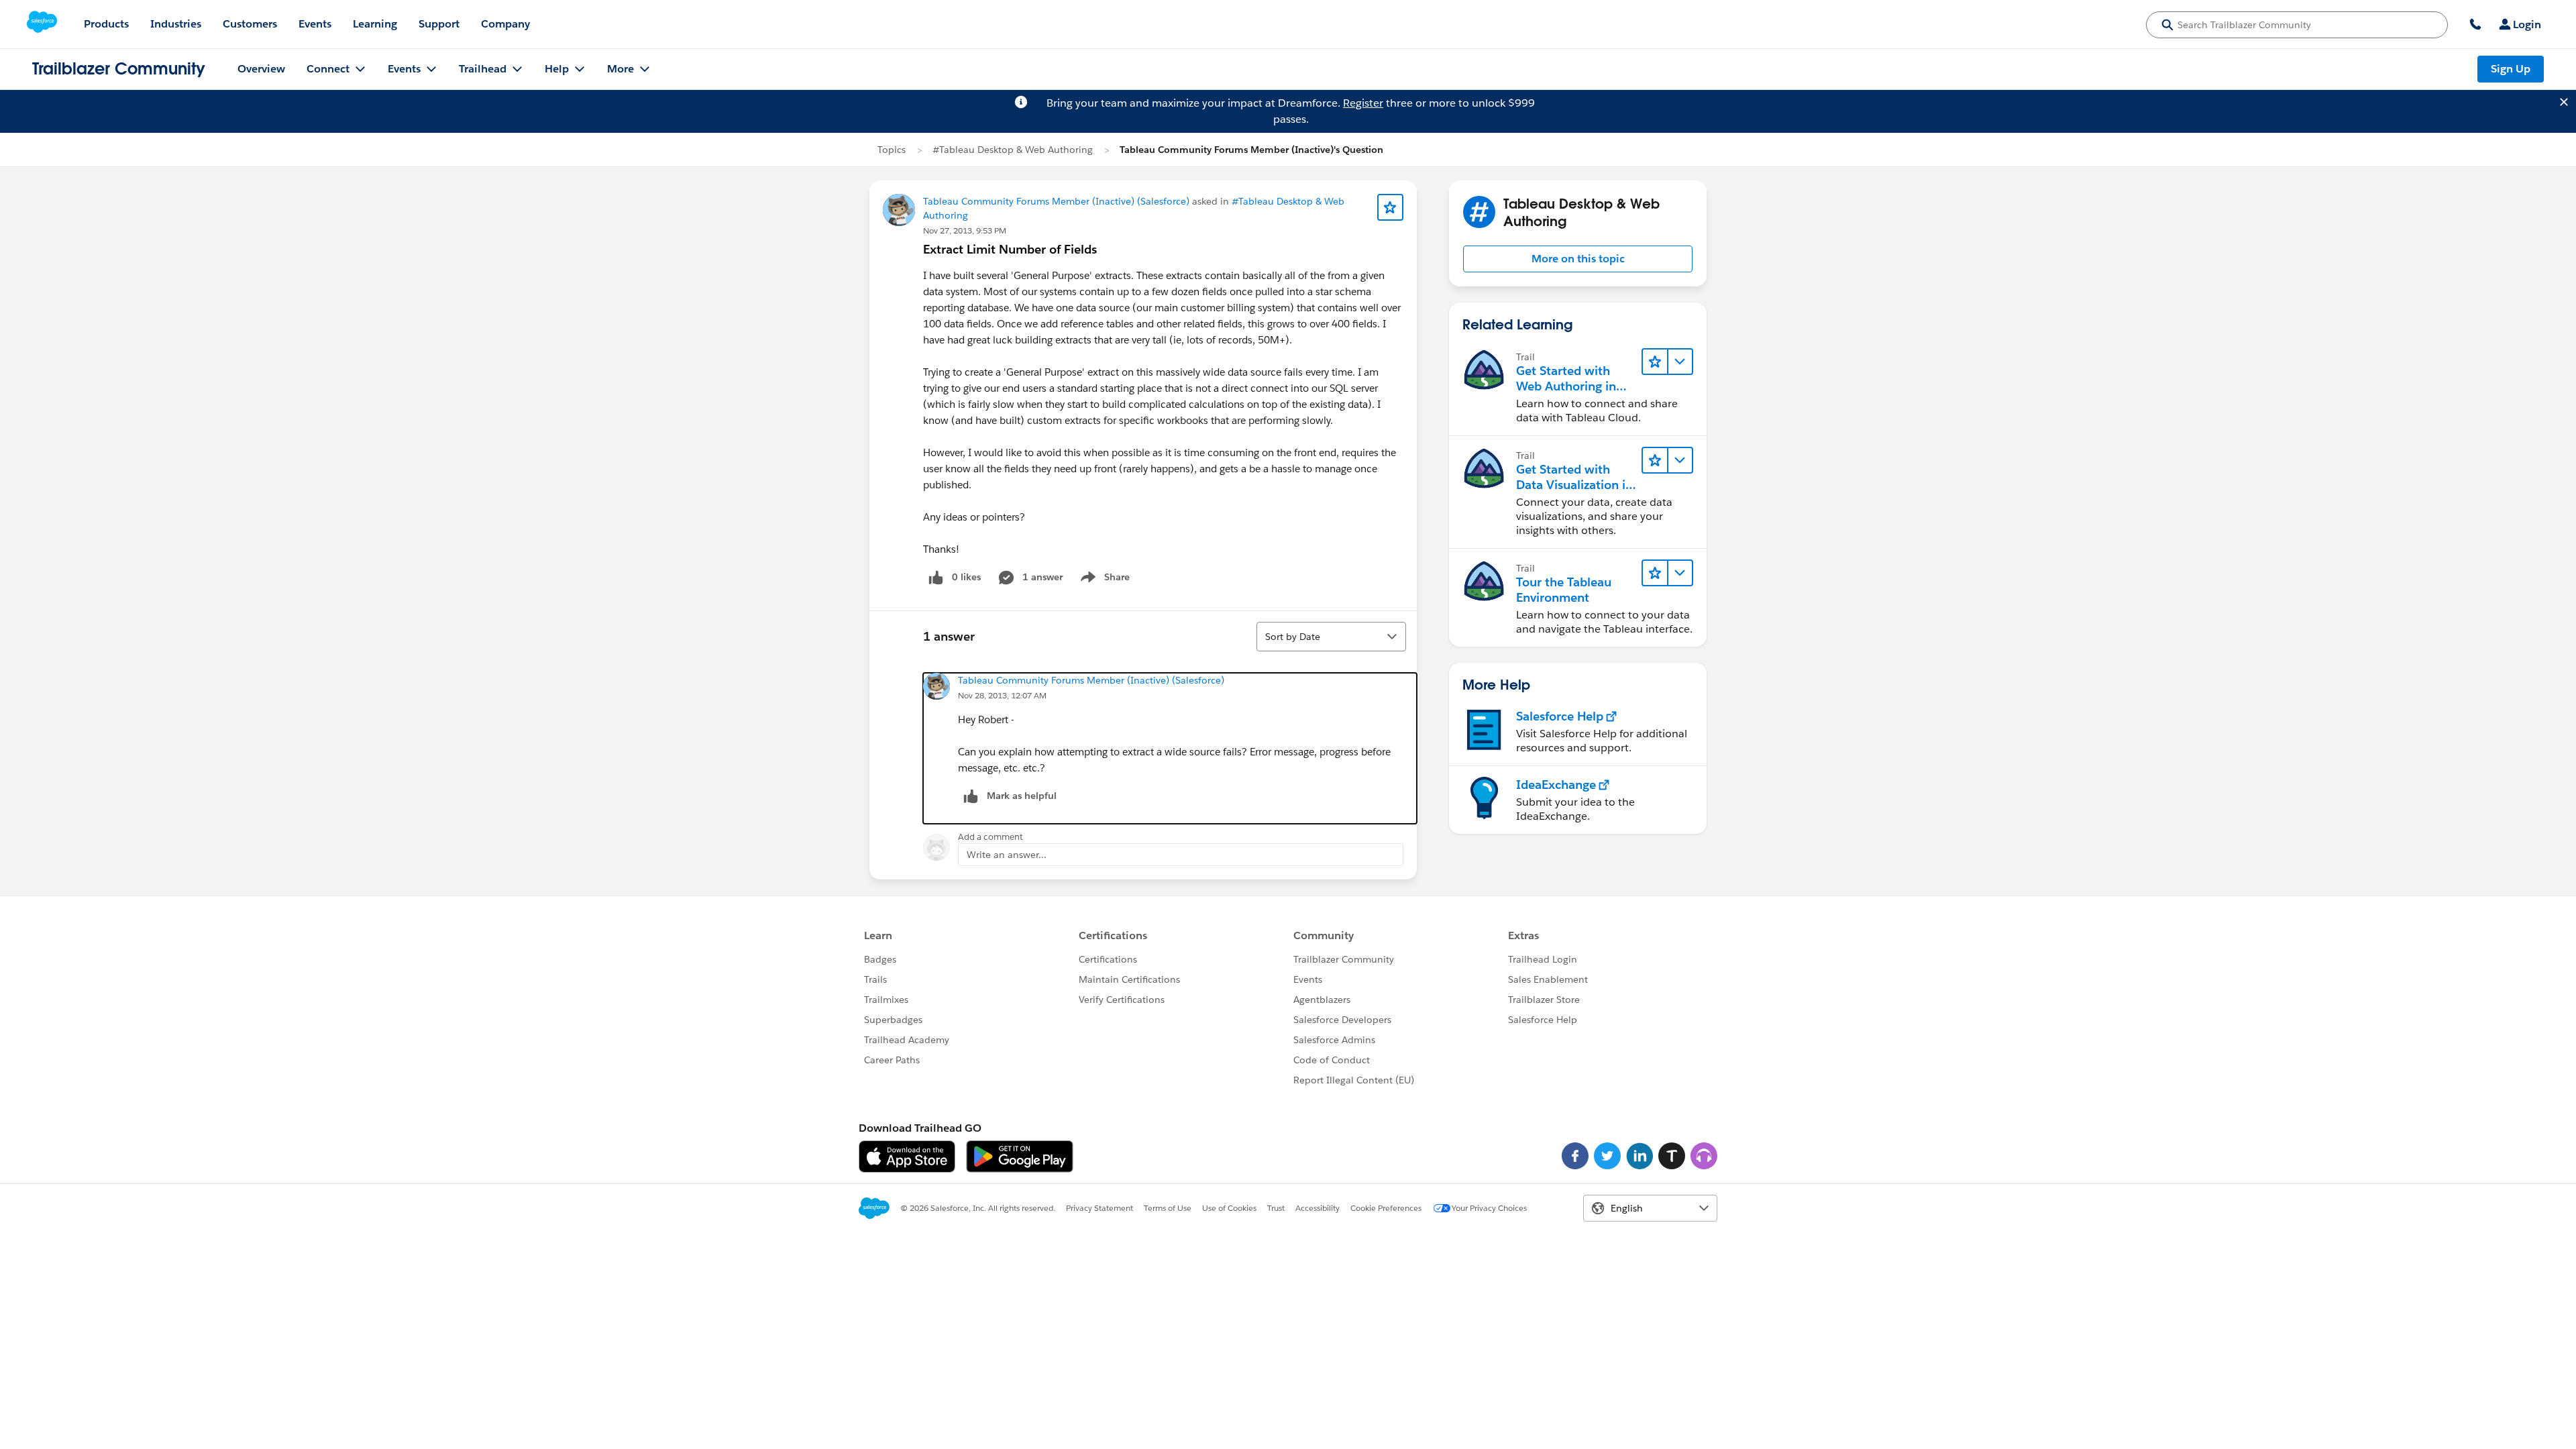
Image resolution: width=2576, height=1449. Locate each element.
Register (1363, 103)
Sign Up (2511, 69)
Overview (261, 69)
